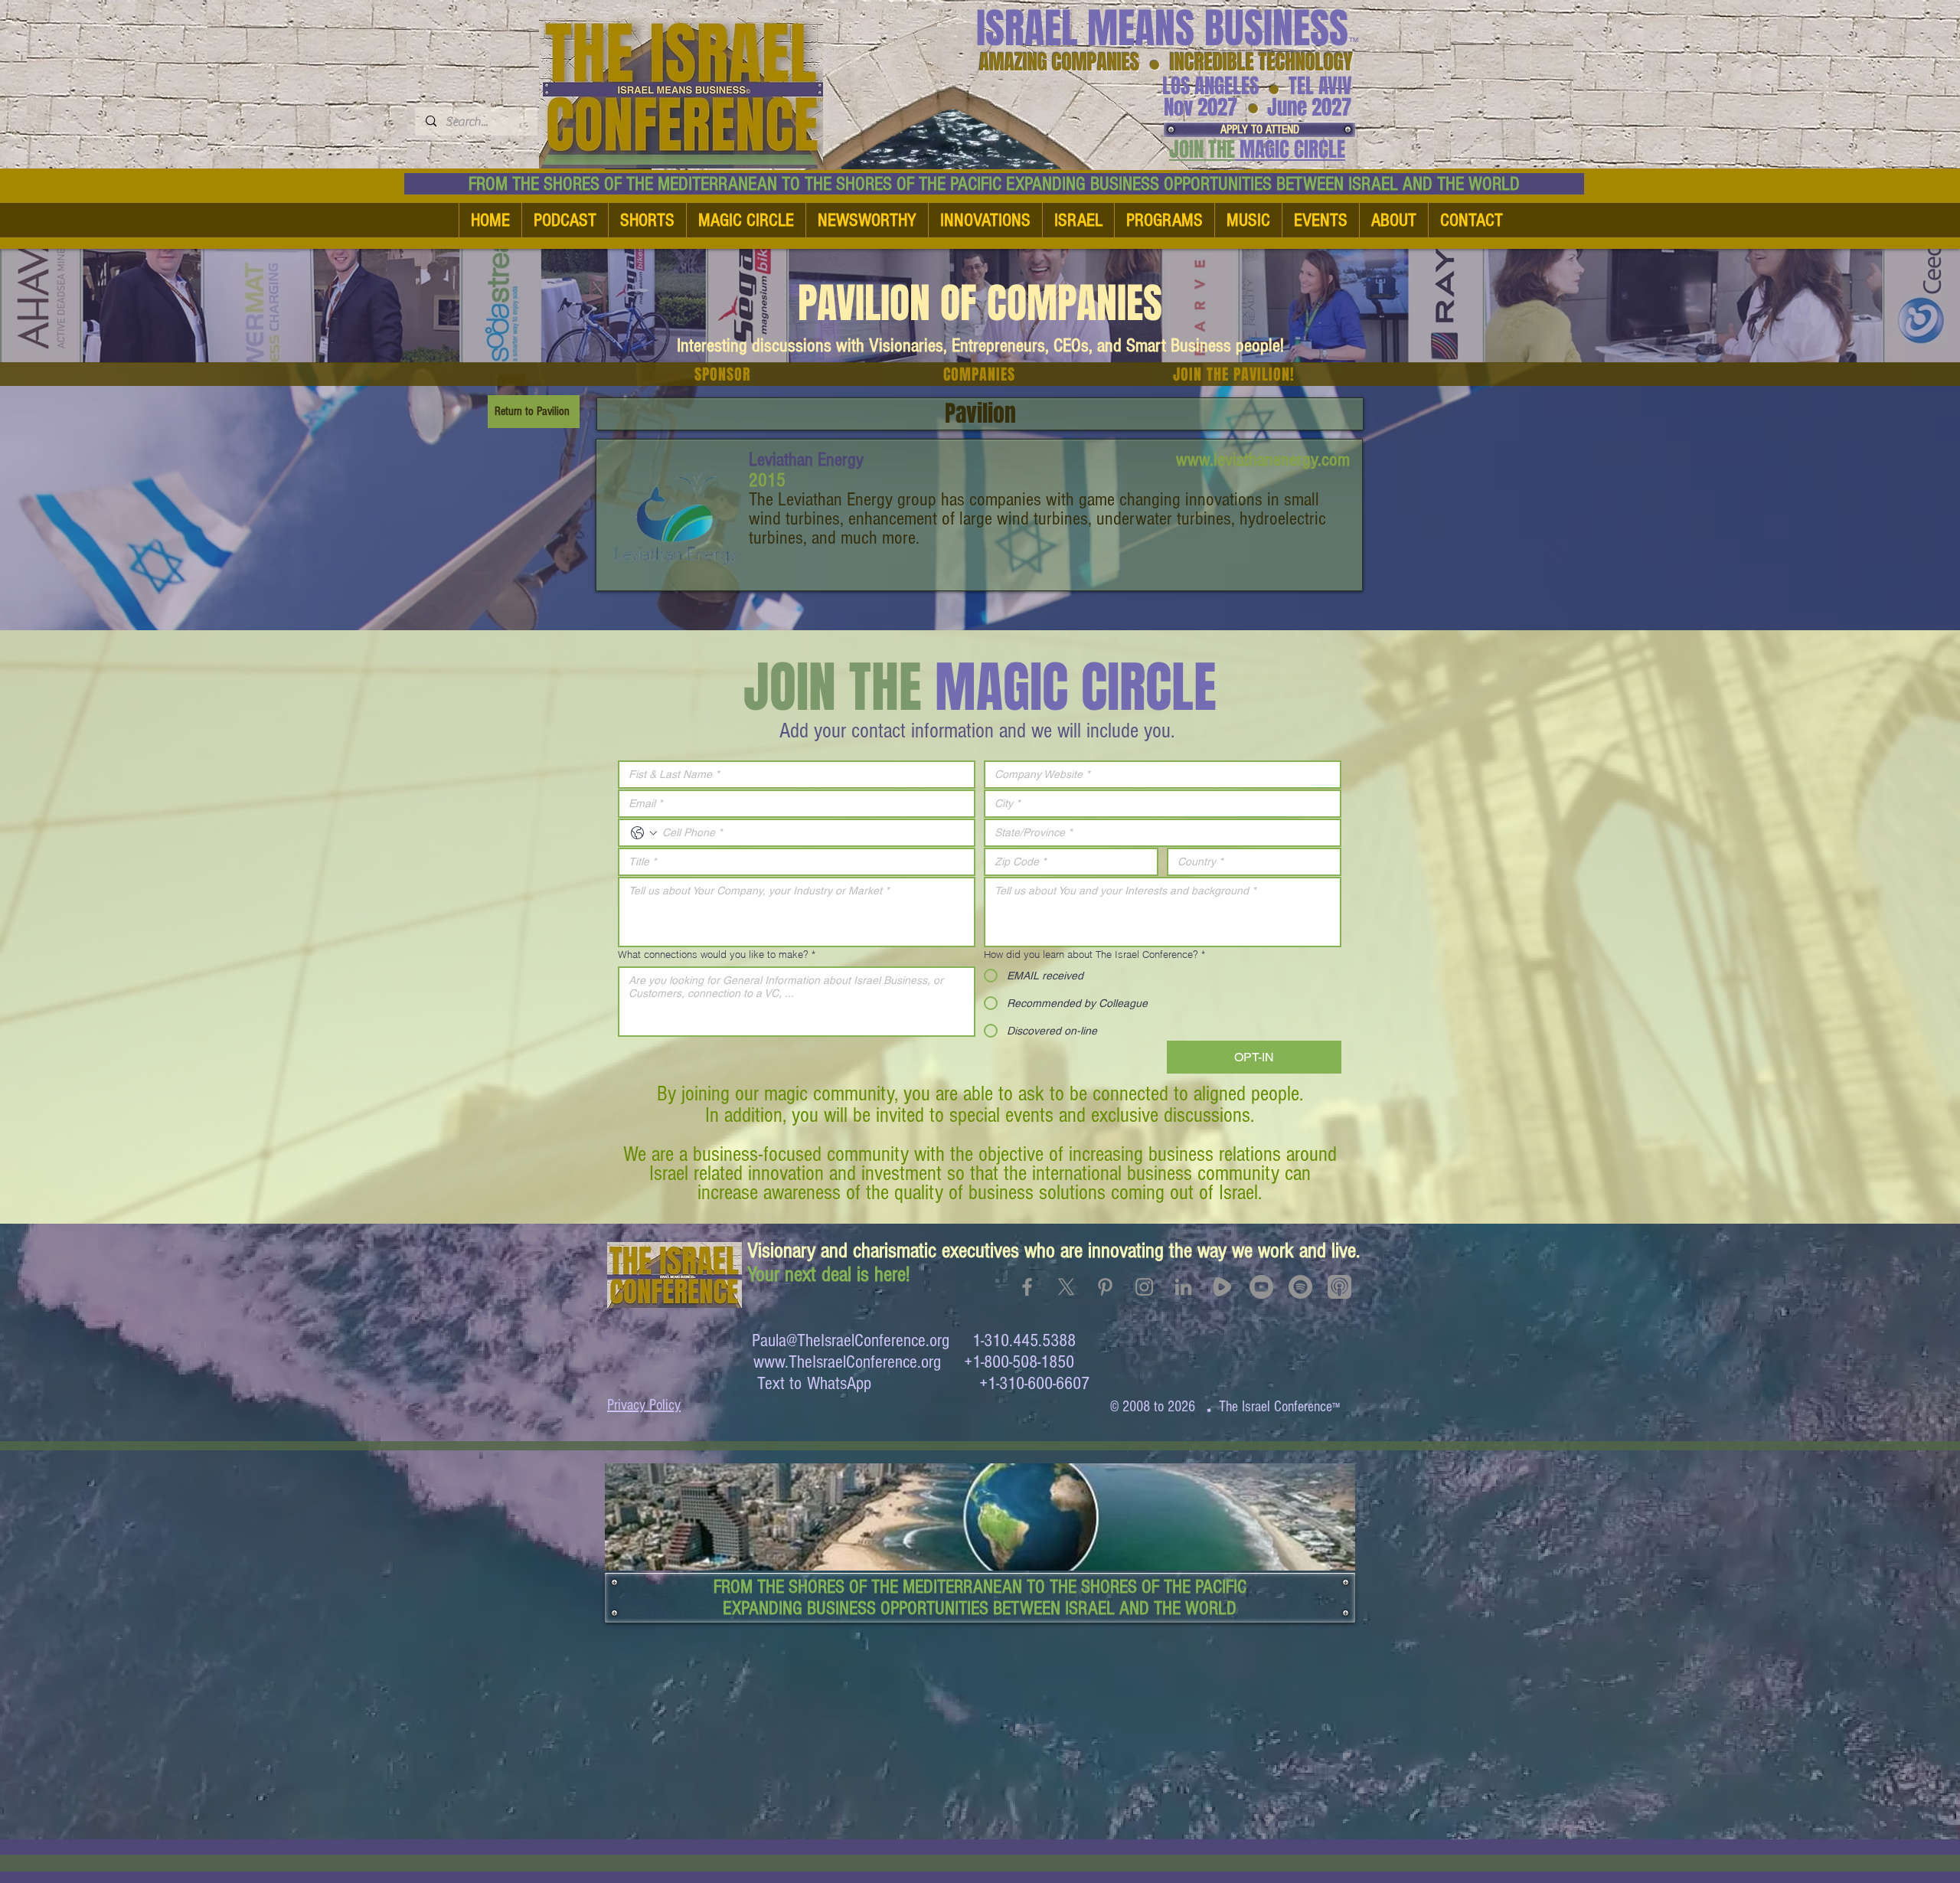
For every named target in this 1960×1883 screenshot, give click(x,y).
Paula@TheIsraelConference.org (851, 1340)
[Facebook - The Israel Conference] (1027, 1287)
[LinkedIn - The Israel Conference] (1183, 1287)
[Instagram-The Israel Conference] (1144, 1287)
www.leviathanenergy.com (1263, 459)
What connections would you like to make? (717, 954)
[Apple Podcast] (1339, 1287)
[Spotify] (1300, 1287)
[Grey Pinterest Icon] (1105, 1287)
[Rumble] (1222, 1287)
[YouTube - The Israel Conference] (1261, 1287)
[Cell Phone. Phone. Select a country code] (644, 833)
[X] (1066, 1287)
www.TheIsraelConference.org (847, 1362)
